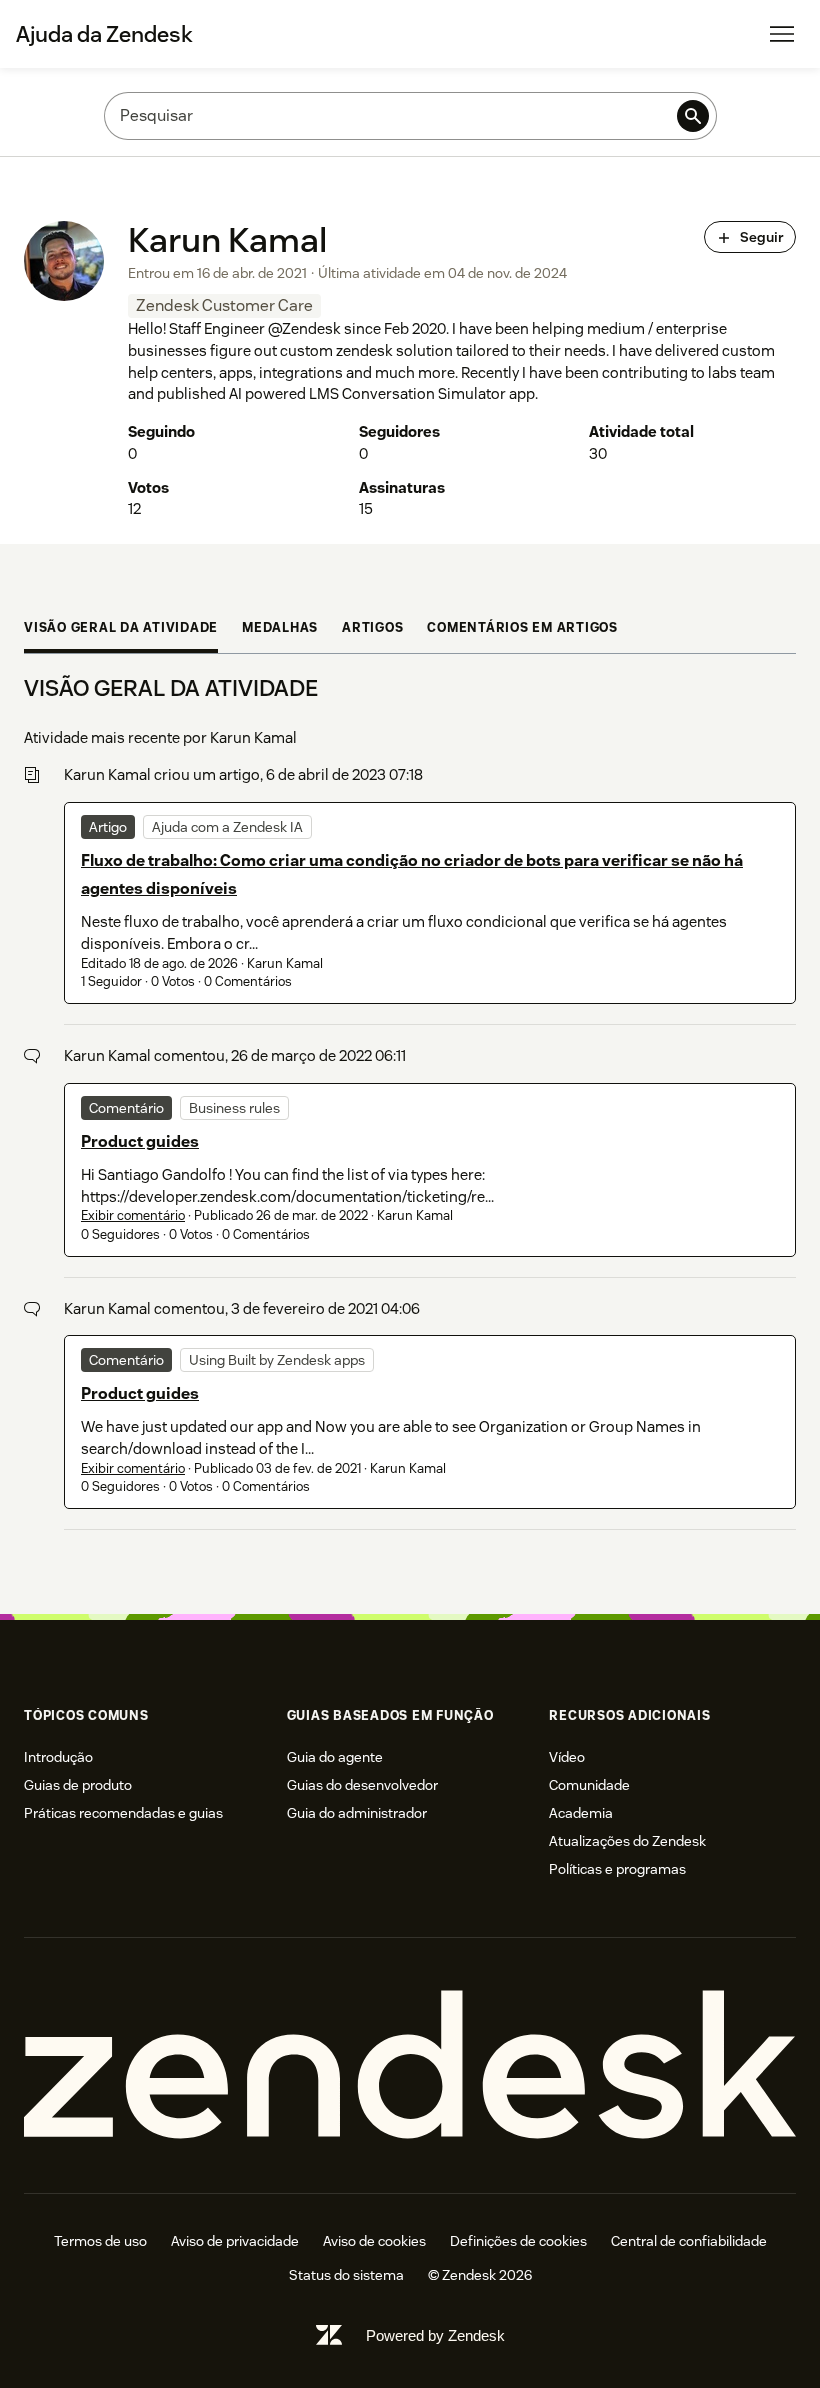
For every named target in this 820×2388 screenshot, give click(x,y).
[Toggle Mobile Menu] (782, 34)
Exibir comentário (133, 1215)
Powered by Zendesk (435, 2335)
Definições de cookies (518, 2241)
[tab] (121, 630)
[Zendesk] (410, 2065)
